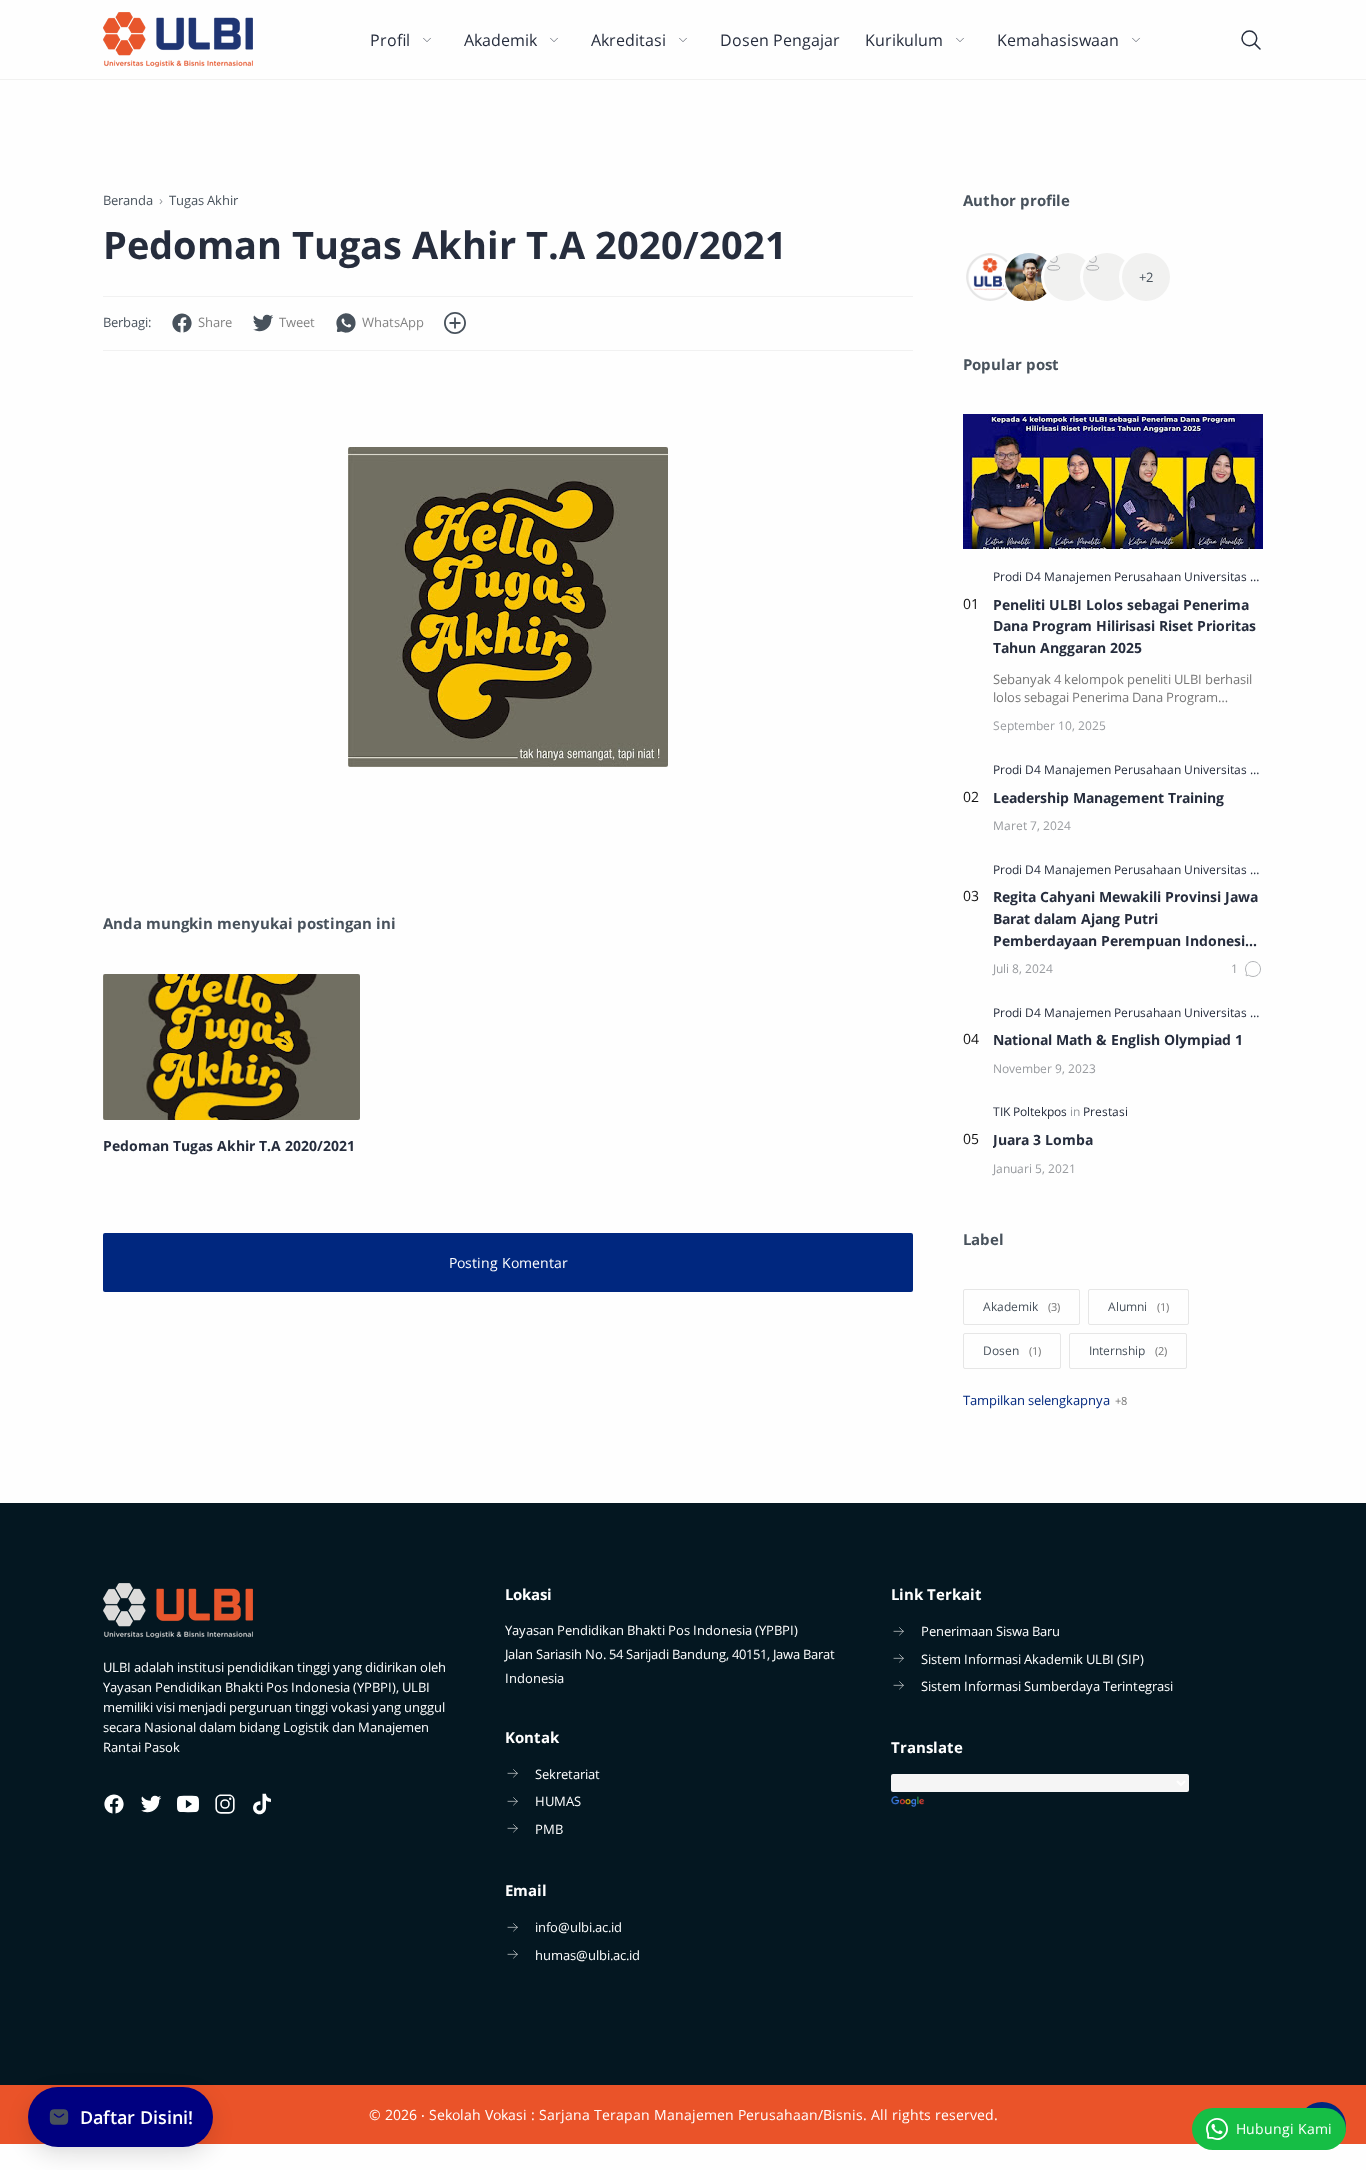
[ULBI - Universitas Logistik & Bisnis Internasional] (178, 39)
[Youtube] (188, 1804)
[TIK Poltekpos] (1031, 1111)
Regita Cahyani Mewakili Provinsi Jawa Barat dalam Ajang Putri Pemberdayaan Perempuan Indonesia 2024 (1125, 919)
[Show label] (1045, 1400)
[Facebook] (114, 1804)
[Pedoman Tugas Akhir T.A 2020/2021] (231, 1047)
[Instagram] (225, 1804)
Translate (1077, 1802)
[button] (201, 323)
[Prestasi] (1105, 1111)
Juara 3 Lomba (1043, 1139)
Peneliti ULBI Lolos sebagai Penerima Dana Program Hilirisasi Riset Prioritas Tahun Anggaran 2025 (1124, 626)
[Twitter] (151, 1804)
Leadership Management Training (1108, 797)
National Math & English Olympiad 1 (1118, 1039)
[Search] (1251, 40)
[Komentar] (1247, 969)
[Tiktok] (262, 1804)
